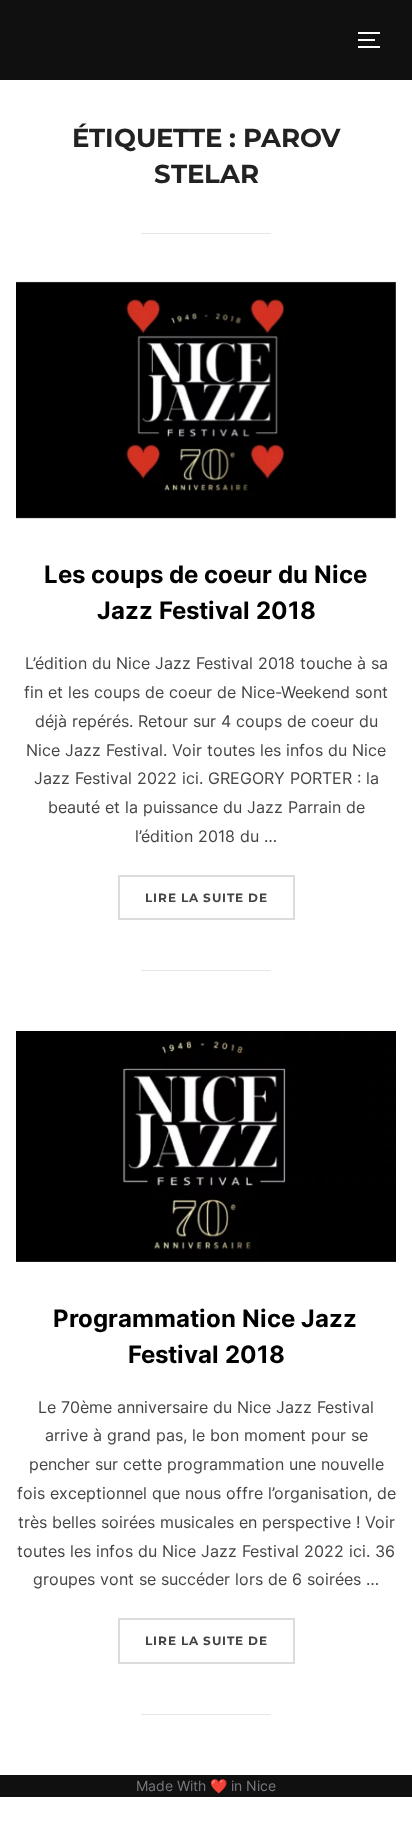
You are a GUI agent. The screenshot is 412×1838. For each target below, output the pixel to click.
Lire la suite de (220, 897)
